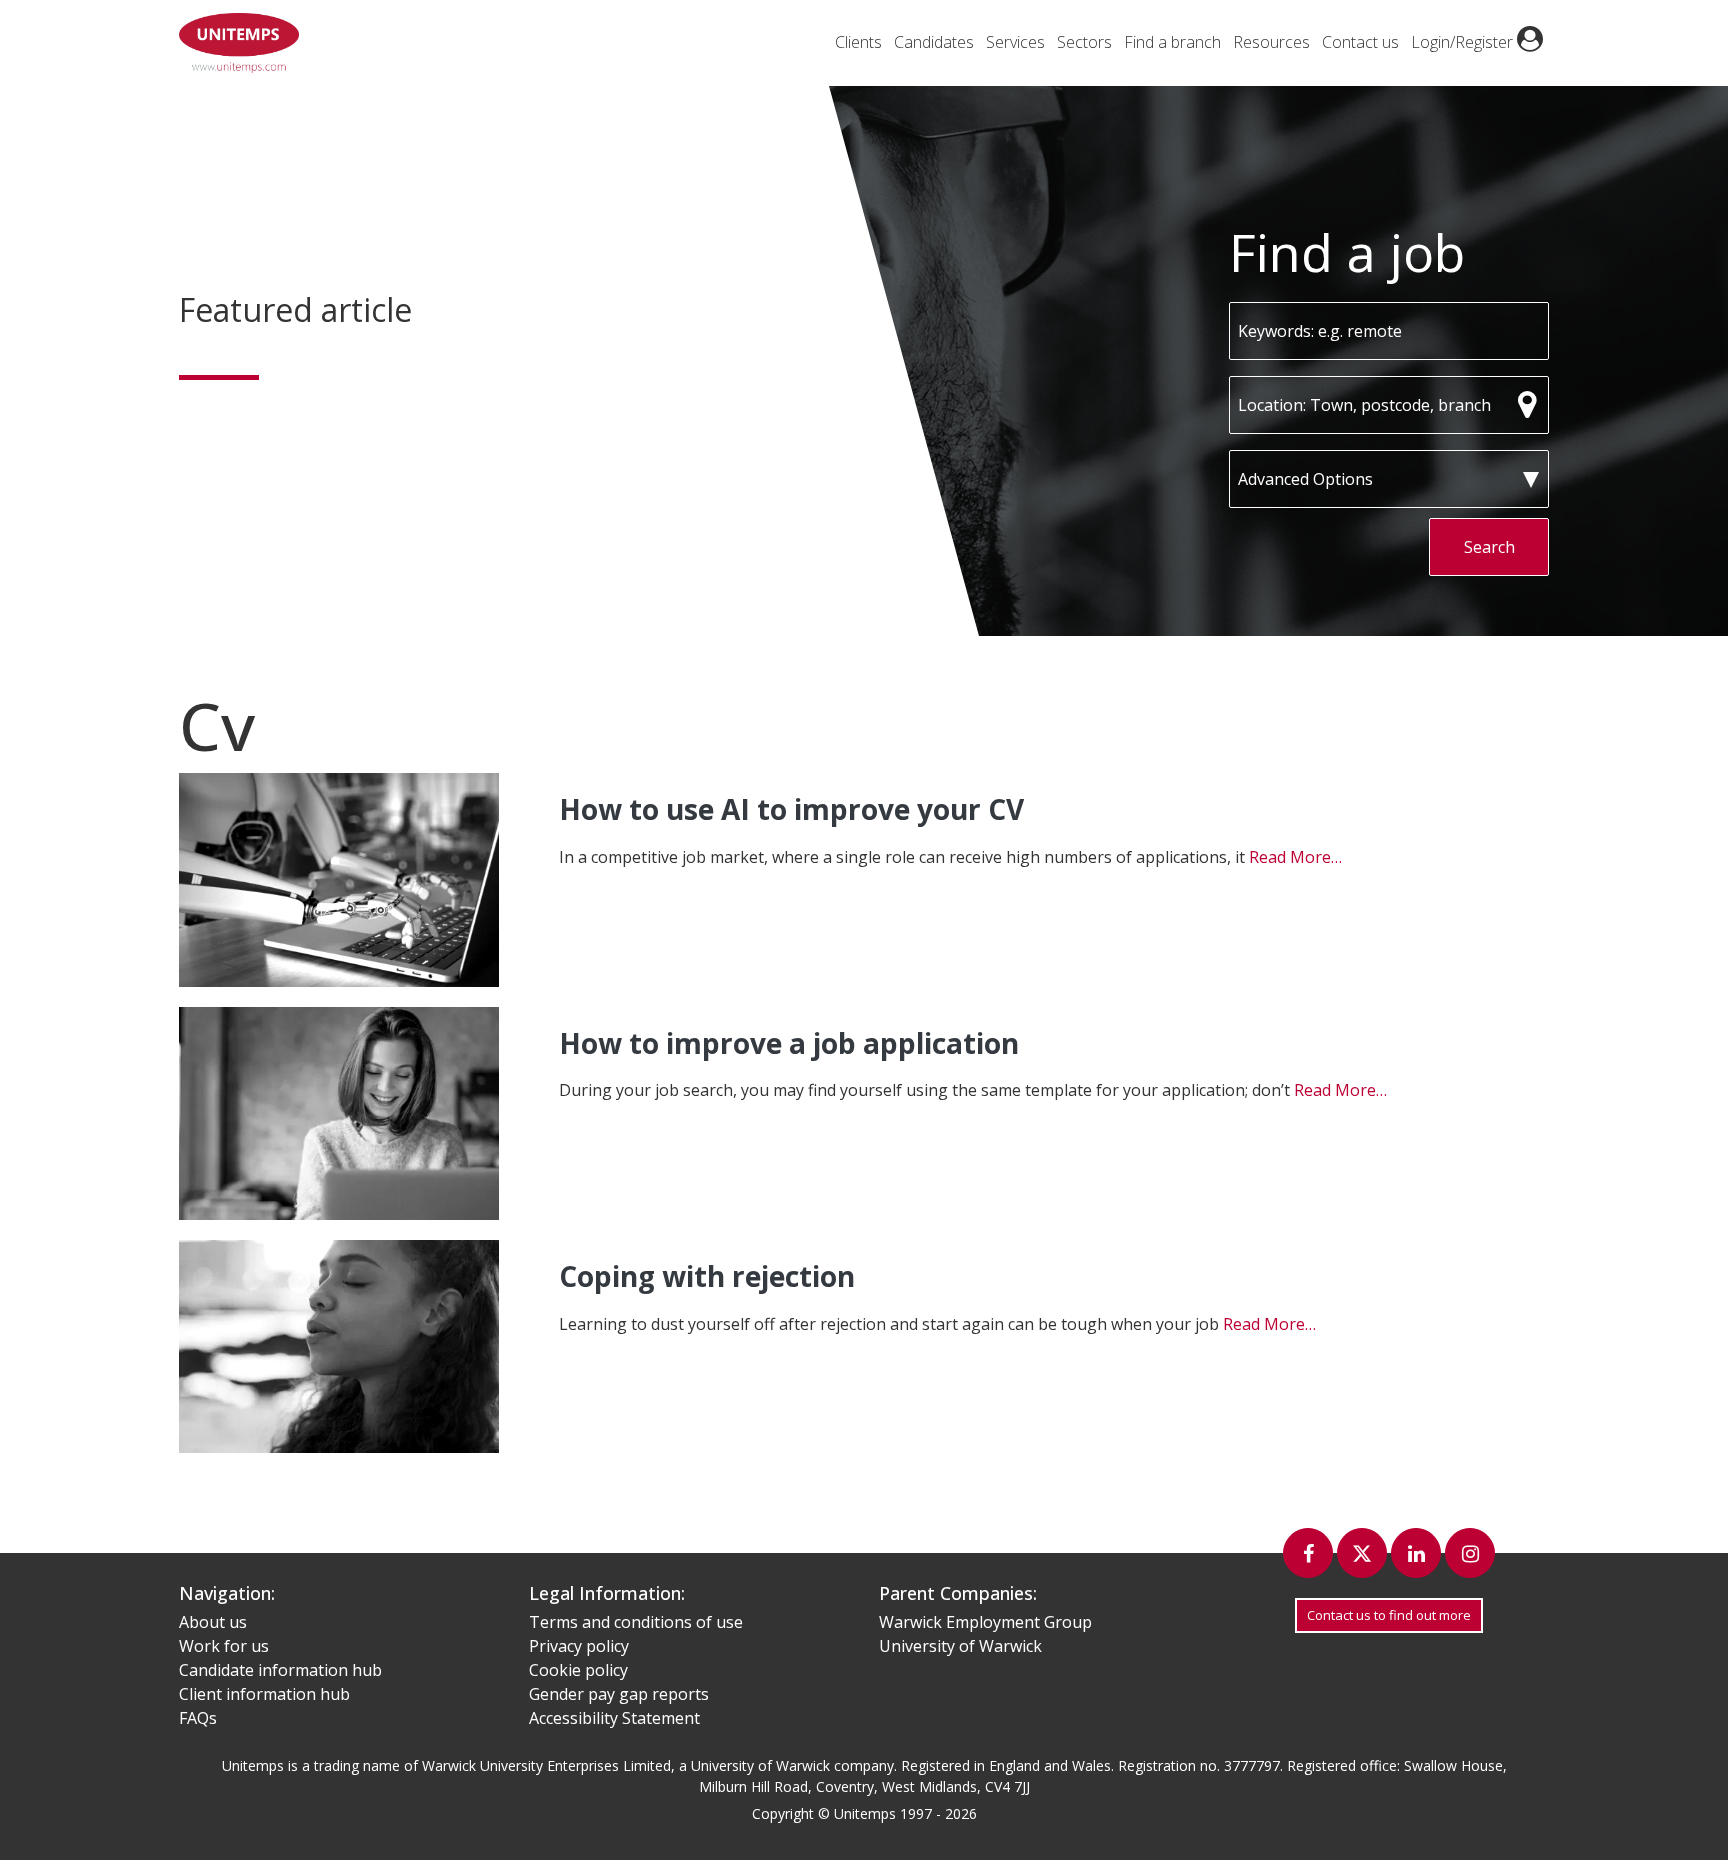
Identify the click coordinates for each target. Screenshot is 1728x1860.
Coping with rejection (707, 1276)
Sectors (1084, 42)
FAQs (198, 1718)
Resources (1271, 42)
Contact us (1360, 42)
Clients (858, 42)
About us (213, 1622)
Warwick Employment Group (985, 1622)
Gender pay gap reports (619, 1694)
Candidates (934, 42)
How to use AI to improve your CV (791, 809)
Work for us (224, 1646)
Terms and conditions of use (636, 1622)
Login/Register (1464, 42)
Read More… (1295, 857)
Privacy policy (579, 1646)
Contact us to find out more (1389, 1615)
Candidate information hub (280, 1670)
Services (1015, 42)
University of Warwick (960, 1646)
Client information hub (264, 1694)
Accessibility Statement (614, 1718)
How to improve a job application (789, 1043)
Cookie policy (578, 1670)
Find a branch (1172, 42)
